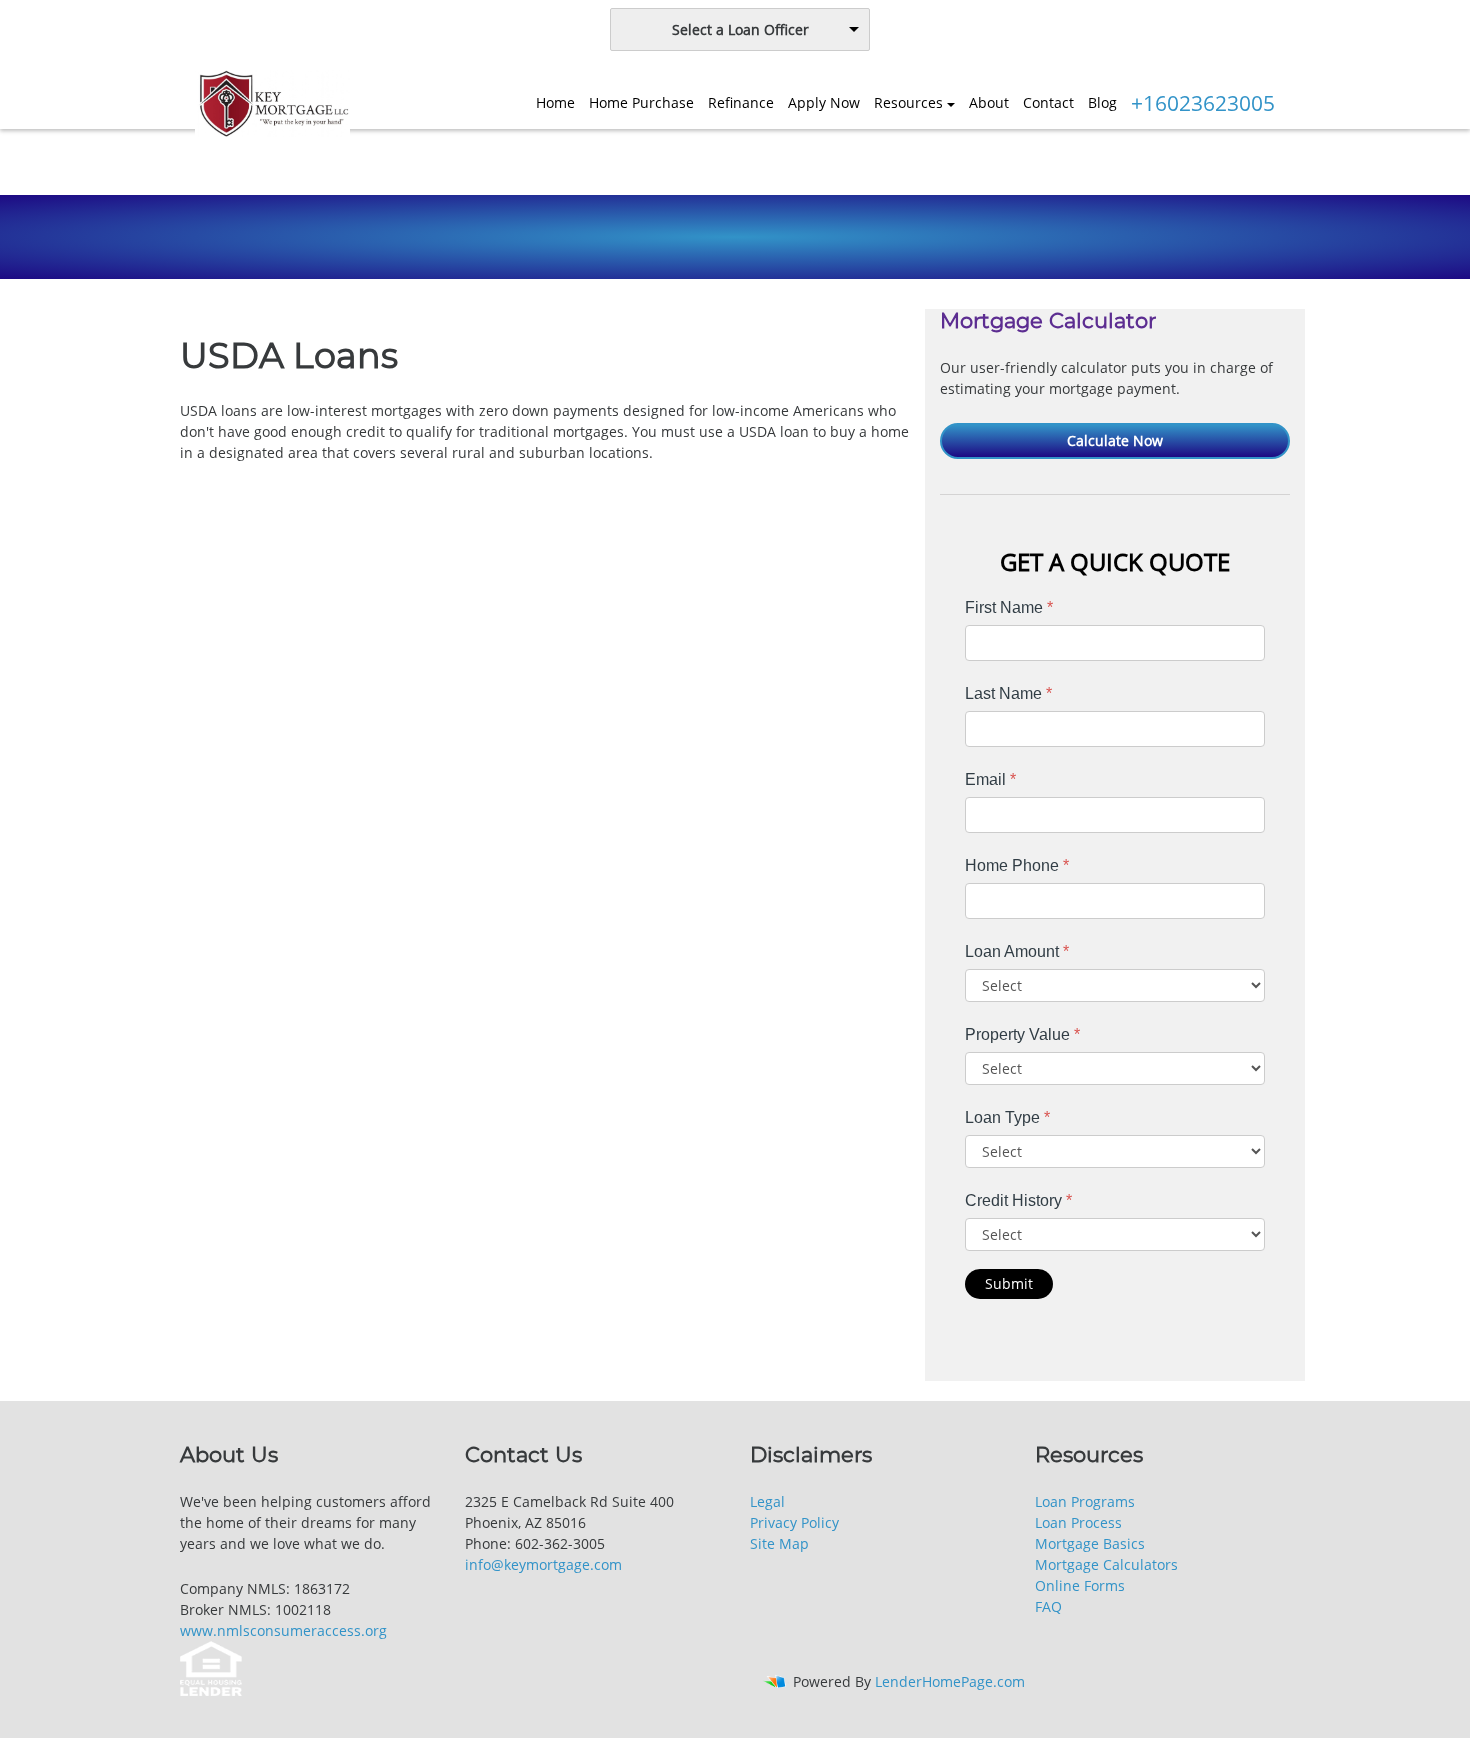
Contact (1048, 102)
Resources (908, 102)
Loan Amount (1017, 951)
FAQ (1048, 1606)
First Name (1009, 607)
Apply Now (824, 102)
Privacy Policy (794, 1522)
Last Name (1008, 693)
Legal (767, 1501)
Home (555, 102)
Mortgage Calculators (1106, 1564)
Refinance (741, 102)
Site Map (779, 1543)
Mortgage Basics (1090, 1543)
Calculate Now (1115, 440)
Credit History (1018, 1200)
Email (990, 779)
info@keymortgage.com (543, 1564)
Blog (1102, 102)
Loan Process (1078, 1522)
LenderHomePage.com (950, 1681)
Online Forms (1080, 1585)
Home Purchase (641, 102)
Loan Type (1007, 1117)
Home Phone (1017, 865)
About (989, 102)
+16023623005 (1203, 103)
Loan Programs (1085, 1501)
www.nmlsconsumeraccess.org (283, 1630)
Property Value (1022, 1034)
